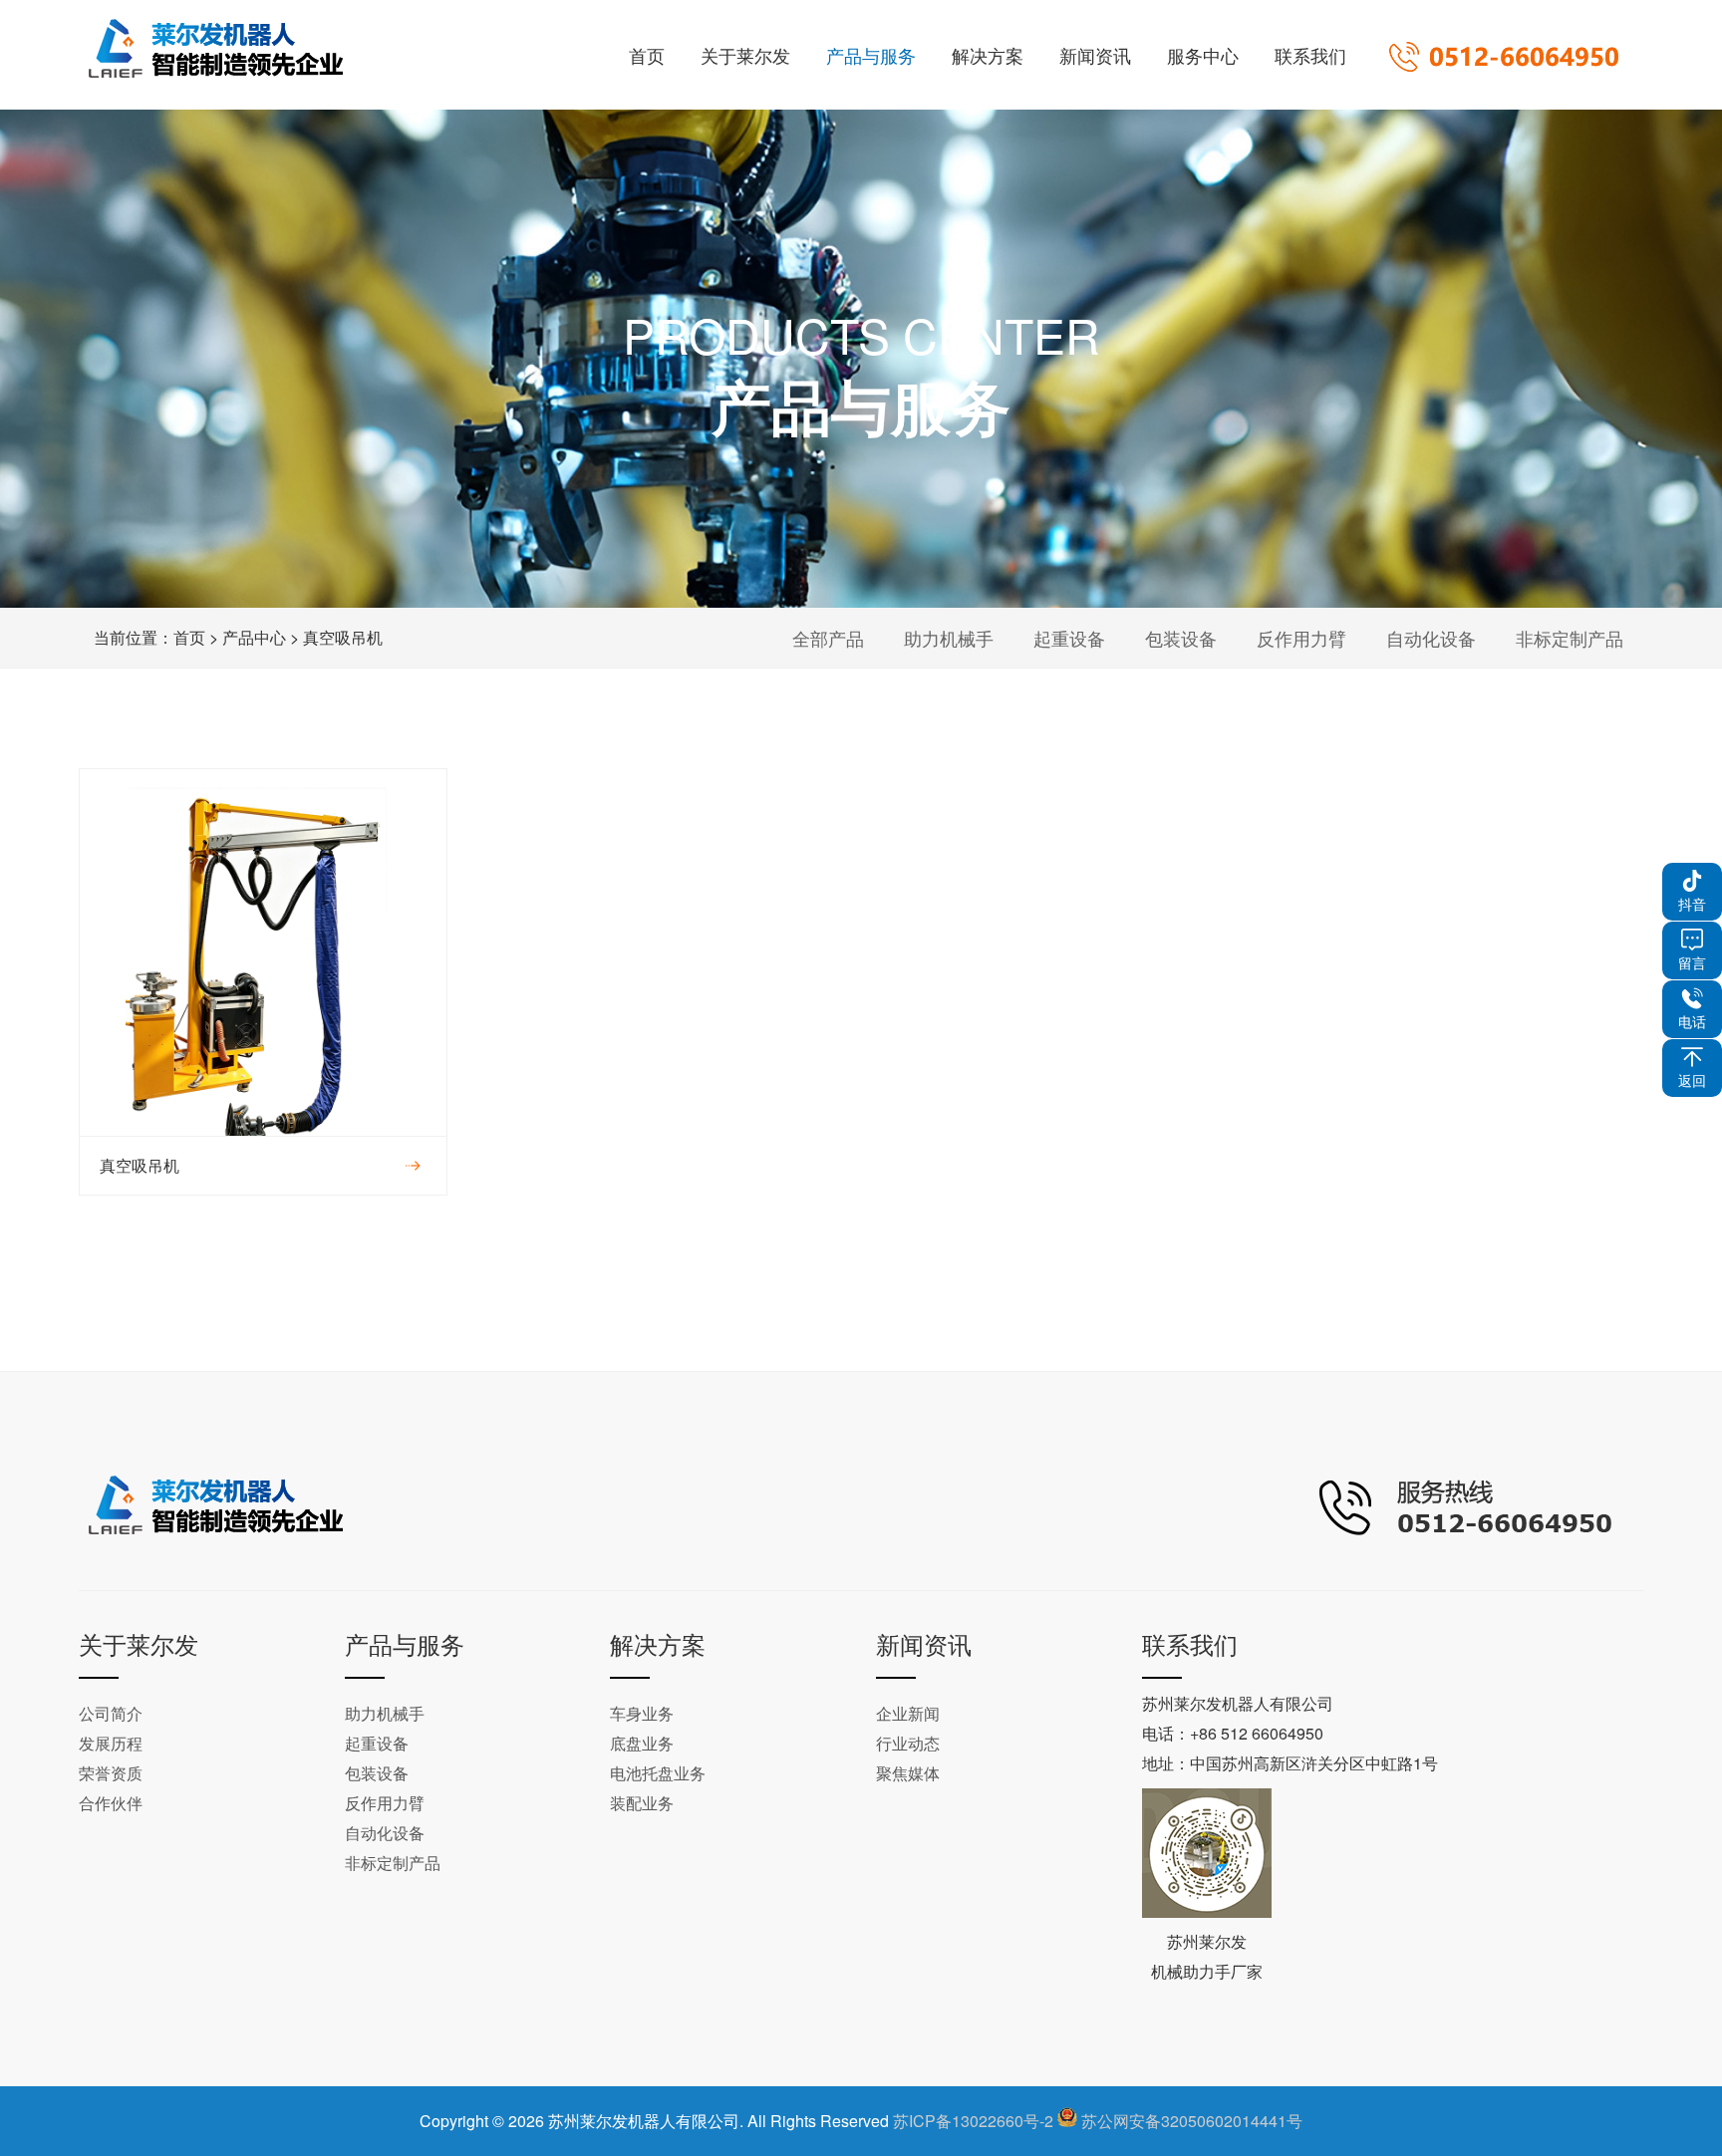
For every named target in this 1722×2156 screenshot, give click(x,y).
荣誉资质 (111, 1773)
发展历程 (111, 1743)
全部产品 (828, 638)
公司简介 (111, 1713)
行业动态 (908, 1743)
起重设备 (1069, 638)
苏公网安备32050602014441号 (1192, 2121)
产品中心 (254, 637)
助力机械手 (949, 638)
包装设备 (1181, 638)
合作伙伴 (111, 1803)
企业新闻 (908, 1713)
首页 (189, 637)
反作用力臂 (1301, 638)
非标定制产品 (1570, 638)
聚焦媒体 (908, 1773)
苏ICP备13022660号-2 (973, 2121)
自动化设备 (1431, 638)
